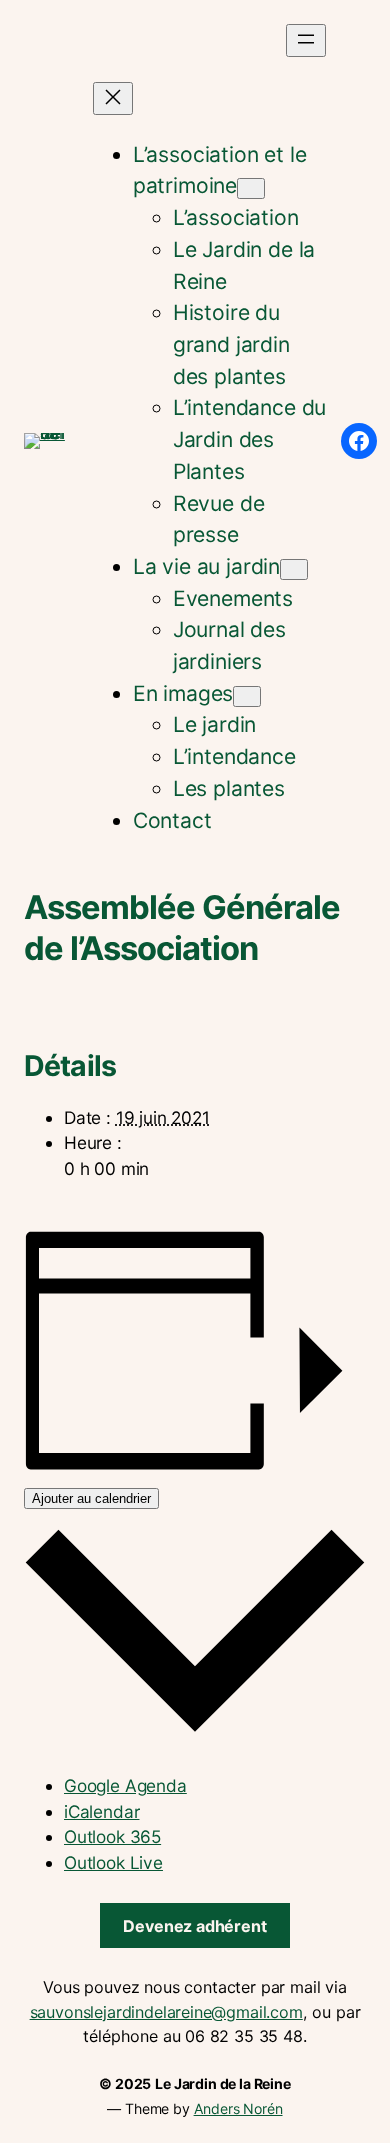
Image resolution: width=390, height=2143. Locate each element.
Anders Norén (238, 2108)
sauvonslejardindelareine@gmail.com (166, 2012)
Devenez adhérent (194, 1926)
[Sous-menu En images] (247, 696)
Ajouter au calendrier (91, 1498)
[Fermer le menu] (113, 98)
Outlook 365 (112, 1836)
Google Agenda (125, 1785)
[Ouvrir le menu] (306, 40)
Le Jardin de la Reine (222, 2083)
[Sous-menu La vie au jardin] (294, 569)
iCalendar (101, 1811)
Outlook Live (113, 1862)
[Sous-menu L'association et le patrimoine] (251, 188)
